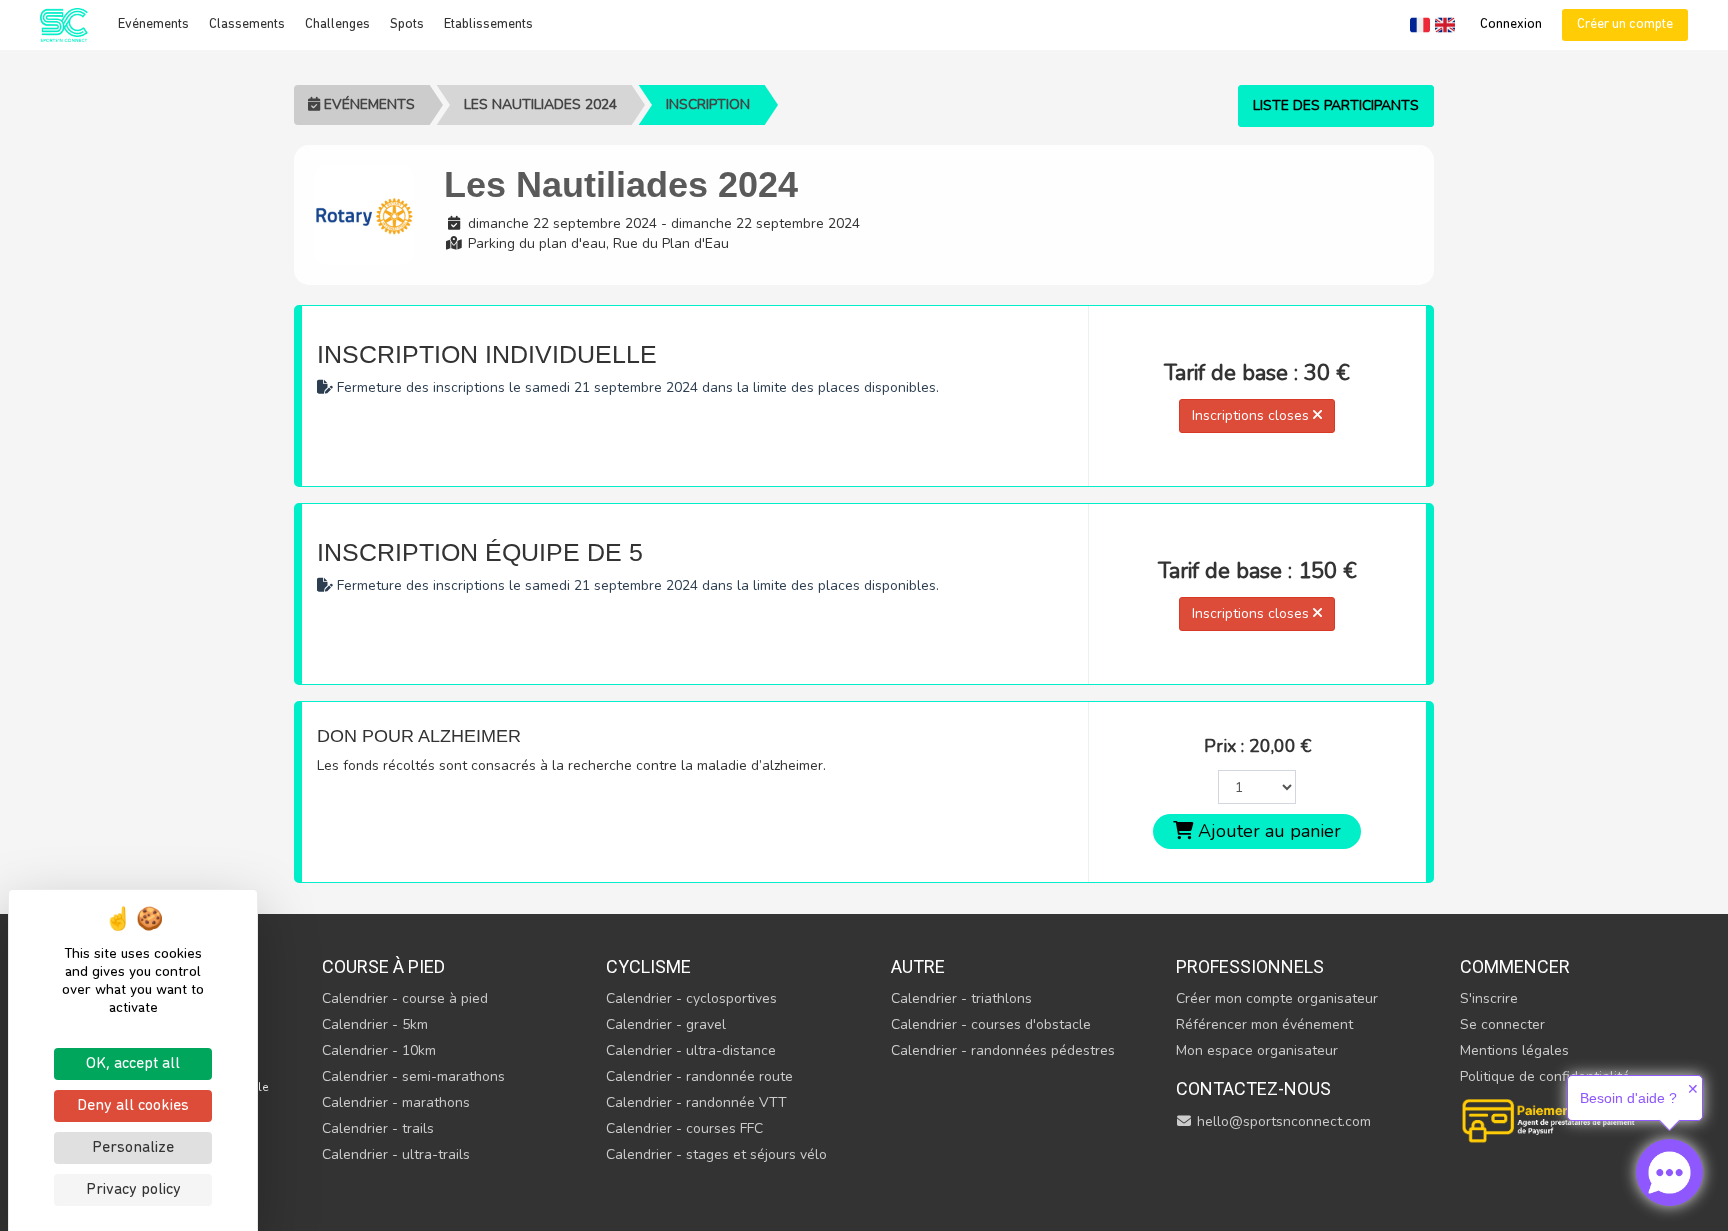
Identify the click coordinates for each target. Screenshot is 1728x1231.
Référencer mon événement (1264, 1024)
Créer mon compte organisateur (1277, 998)
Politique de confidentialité (1545, 1076)
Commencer (1515, 966)
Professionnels (1250, 966)
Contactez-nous (1253, 1088)
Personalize (133, 1148)
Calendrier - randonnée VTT (696, 1102)
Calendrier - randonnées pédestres (1003, 1050)
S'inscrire (1489, 998)
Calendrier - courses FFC (684, 1128)
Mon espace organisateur (1257, 1050)
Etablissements (488, 24)
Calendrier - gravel (666, 1024)
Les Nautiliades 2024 (540, 104)
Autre (918, 966)
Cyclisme (648, 966)
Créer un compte (1625, 24)
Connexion (1511, 24)
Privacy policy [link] (133, 1190)
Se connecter (1502, 1024)
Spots (407, 24)
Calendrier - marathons (396, 1102)
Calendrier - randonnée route (699, 1076)
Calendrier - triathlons (961, 998)
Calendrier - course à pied (405, 998)
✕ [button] (1693, 1089)
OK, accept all (133, 1064)
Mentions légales (1514, 1050)
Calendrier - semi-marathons (413, 1076)
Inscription (708, 104)
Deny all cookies (133, 1106)
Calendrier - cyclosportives (691, 998)
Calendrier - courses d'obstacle (991, 1024)
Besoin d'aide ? (1628, 1098)
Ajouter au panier (1267, 831)
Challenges (337, 24)
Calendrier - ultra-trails (396, 1154)
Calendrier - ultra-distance (691, 1050)
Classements (247, 24)
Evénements (153, 24)
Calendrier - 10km (379, 1050)
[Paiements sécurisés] (1550, 1118)
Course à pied (383, 966)
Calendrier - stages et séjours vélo (716, 1154)
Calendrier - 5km (375, 1024)
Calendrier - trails (378, 1128)
